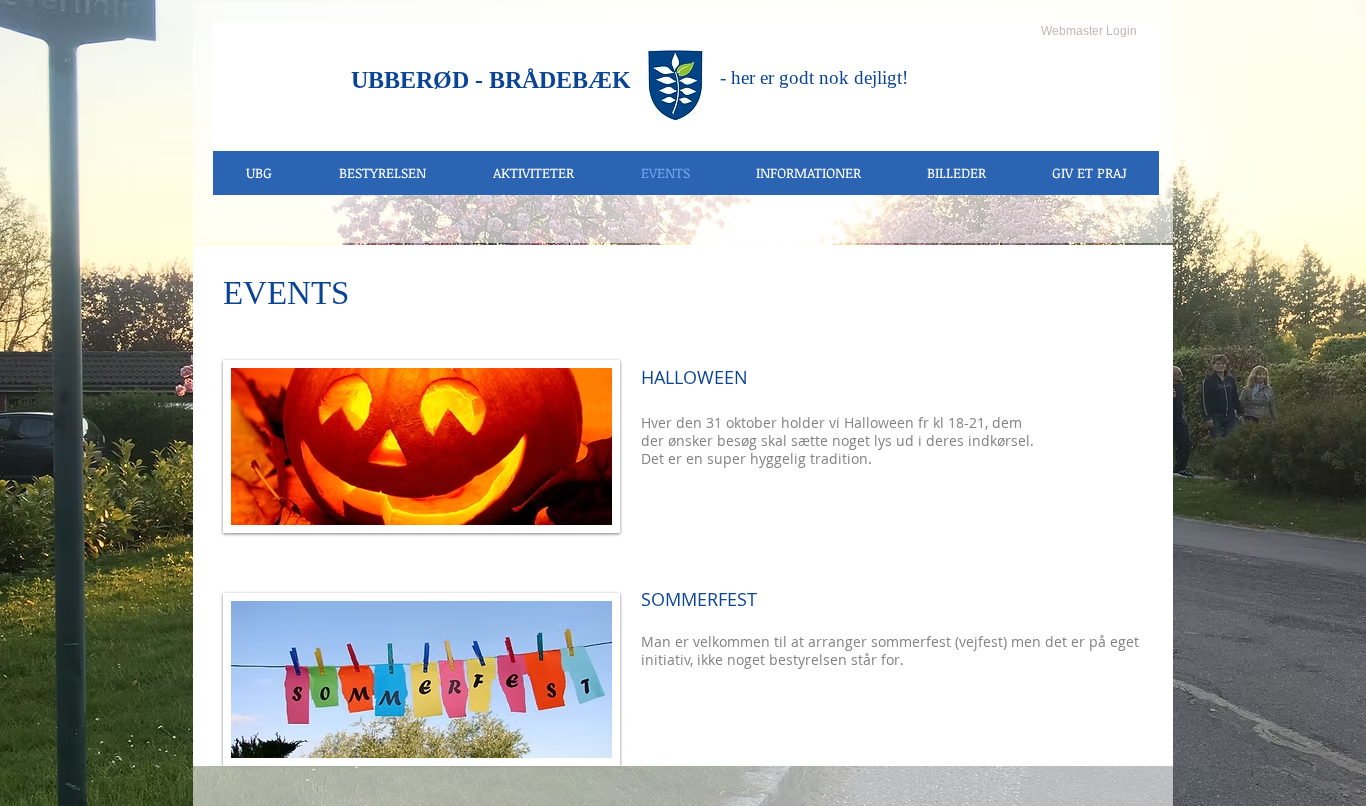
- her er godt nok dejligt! (814, 77)
